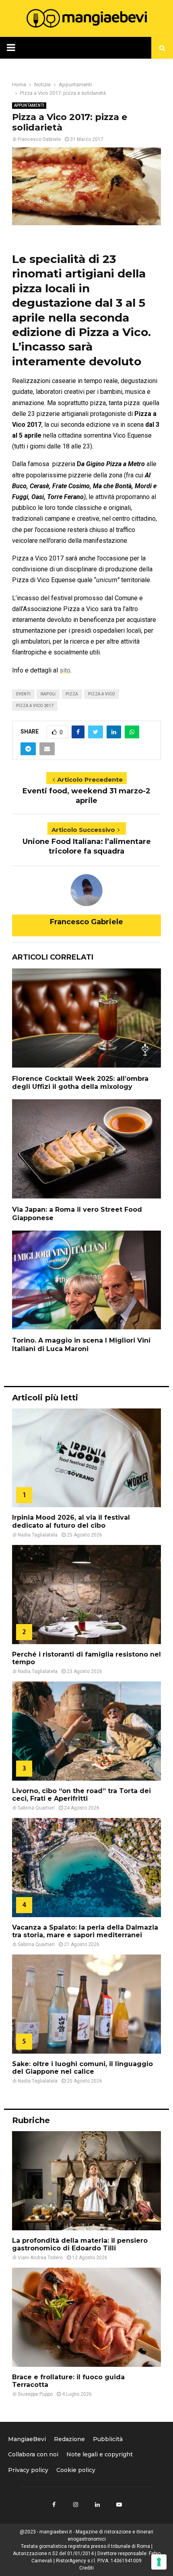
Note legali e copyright (100, 2454)
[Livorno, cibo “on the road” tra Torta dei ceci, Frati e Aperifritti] (86, 1731)
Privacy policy (28, 2470)
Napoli (48, 694)
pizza (72, 694)
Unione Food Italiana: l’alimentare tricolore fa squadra (87, 846)
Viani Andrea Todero (40, 2258)
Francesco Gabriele (39, 139)
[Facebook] (54, 2505)
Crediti (86, 2568)
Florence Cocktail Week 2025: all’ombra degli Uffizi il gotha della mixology (80, 1083)
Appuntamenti (29, 105)
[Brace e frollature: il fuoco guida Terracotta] (86, 2317)
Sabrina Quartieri (36, 1808)
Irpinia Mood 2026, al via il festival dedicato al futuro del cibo (71, 1521)
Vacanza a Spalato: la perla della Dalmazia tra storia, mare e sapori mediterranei (85, 1931)
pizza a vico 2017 (35, 706)
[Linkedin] (97, 2505)
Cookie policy (76, 2470)
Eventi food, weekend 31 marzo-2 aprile (86, 796)
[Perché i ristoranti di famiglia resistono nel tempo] (86, 1595)
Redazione (69, 2439)
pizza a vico (102, 694)
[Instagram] (76, 2505)
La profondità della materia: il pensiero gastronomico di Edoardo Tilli (80, 2244)
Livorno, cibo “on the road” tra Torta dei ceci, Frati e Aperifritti (81, 1795)
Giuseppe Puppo (35, 2394)
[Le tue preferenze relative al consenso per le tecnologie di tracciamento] (159, 2562)
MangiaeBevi (27, 2439)
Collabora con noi (33, 2454)
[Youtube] (119, 2505)
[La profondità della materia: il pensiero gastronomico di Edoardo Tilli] (86, 2181)
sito (65, 670)
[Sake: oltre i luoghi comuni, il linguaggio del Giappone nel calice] (86, 2004)
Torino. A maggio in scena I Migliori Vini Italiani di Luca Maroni (81, 1345)
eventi (23, 694)
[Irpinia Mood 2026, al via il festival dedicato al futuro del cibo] (86, 1458)
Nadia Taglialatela (38, 1535)
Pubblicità (108, 2439)
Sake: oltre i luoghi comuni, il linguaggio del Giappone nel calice (82, 2068)
